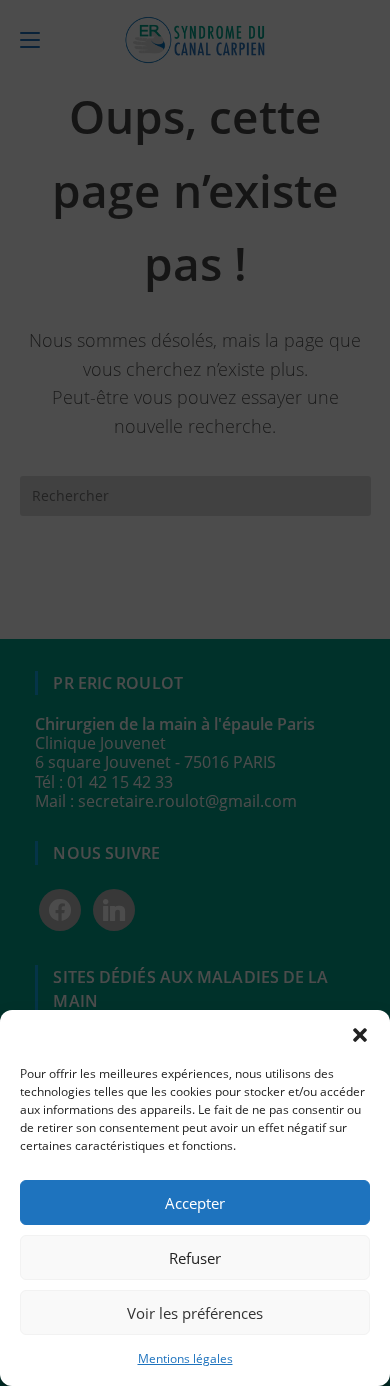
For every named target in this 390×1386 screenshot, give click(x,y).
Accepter (195, 1203)
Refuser (195, 1258)
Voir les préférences (195, 1313)
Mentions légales (185, 1358)
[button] (360, 1035)
